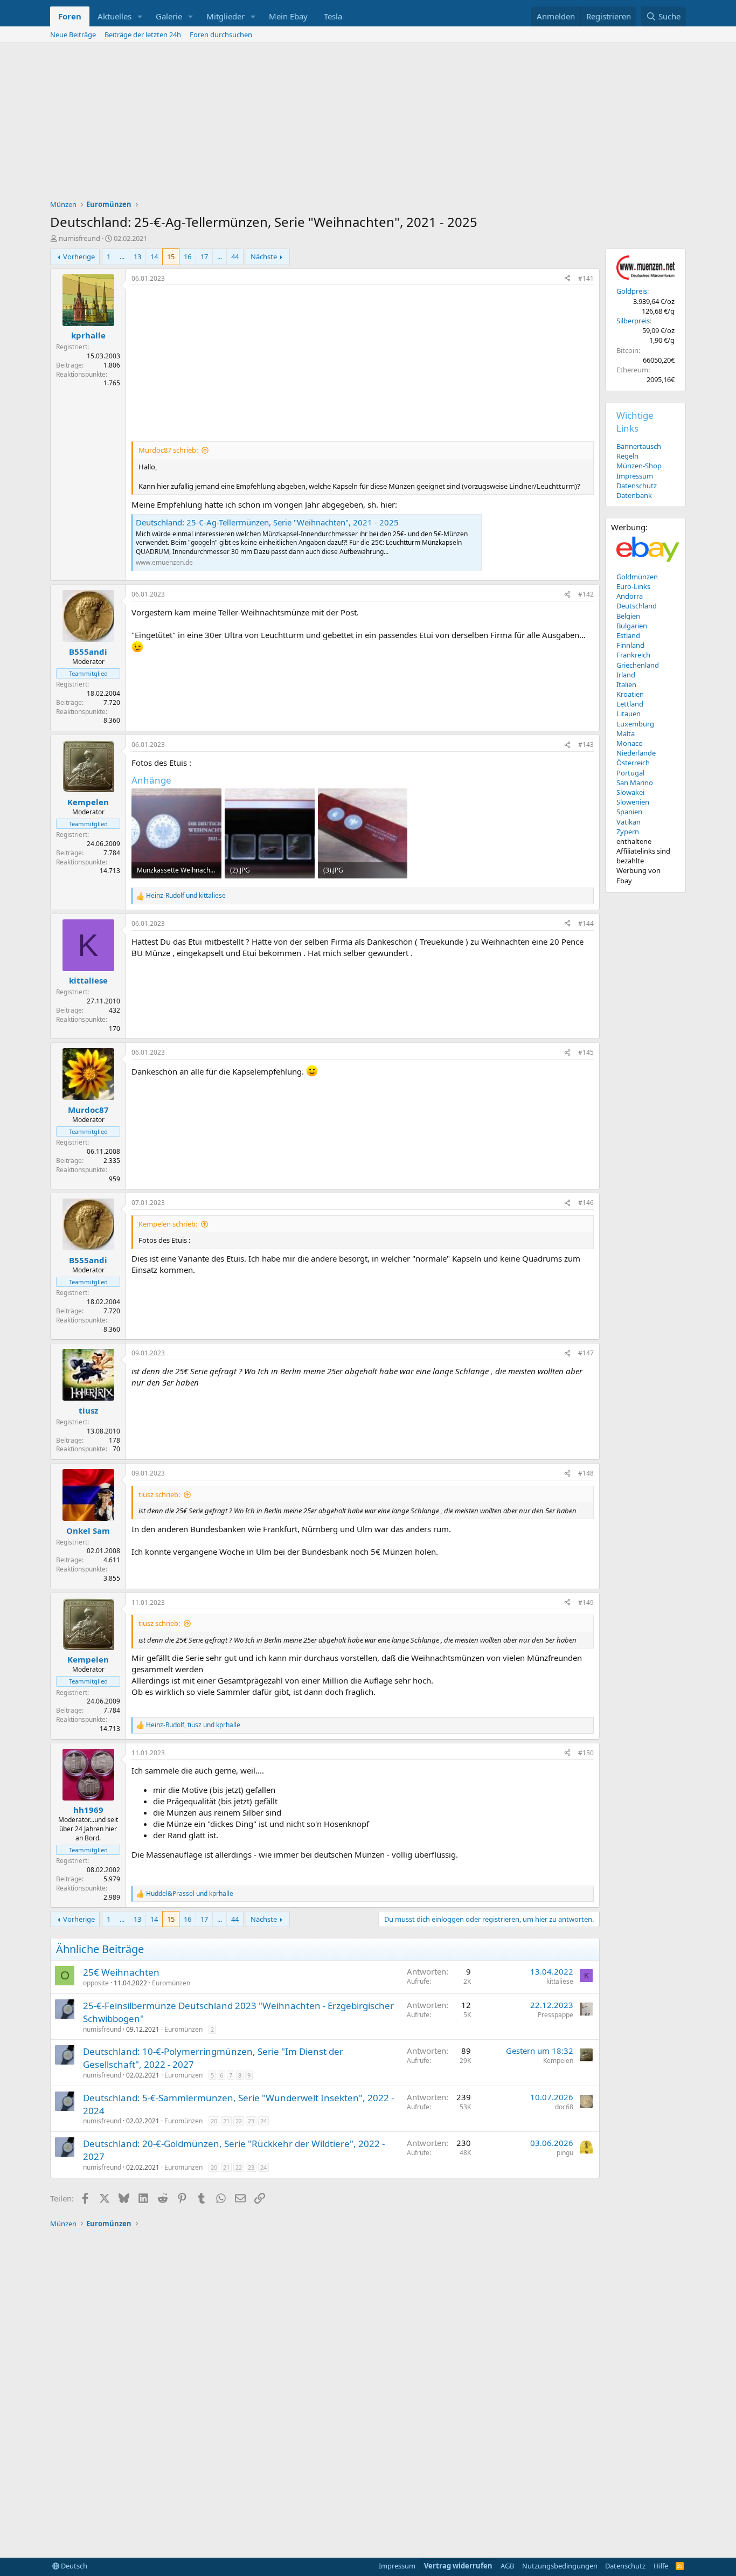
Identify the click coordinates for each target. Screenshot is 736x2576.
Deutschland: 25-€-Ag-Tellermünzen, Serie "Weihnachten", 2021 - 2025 (267, 522)
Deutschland (637, 606)
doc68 (564, 2107)
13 (137, 257)
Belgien (628, 616)
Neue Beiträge (73, 34)
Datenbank (634, 495)
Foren (70, 16)
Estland (628, 635)
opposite (96, 1983)
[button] (140, 16)
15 (171, 257)
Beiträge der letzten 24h (143, 34)
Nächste (264, 257)
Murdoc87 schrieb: (168, 450)
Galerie (169, 16)
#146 (586, 1203)
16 (188, 257)
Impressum (635, 476)
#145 (586, 1052)
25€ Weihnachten (121, 1972)
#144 (586, 923)
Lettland (630, 704)
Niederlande (636, 753)
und (186, 896)
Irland (626, 675)
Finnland (630, 645)
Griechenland (638, 665)
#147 (586, 1353)
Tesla (333, 16)
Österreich (633, 763)
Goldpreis (632, 291)
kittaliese (560, 1981)
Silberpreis (633, 321)
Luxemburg (635, 724)
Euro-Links (633, 586)
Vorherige (79, 257)
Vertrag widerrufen (458, 2566)
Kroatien (630, 694)
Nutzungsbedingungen (560, 2566)
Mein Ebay (288, 16)
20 (214, 2121)
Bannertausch (639, 446)
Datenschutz (637, 486)
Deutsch (73, 2566)
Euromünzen (171, 1983)
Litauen (629, 714)
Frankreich (633, 655)
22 (239, 2121)
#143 (586, 745)
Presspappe (556, 2015)
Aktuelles (114, 16)
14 (154, 257)
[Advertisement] (368, 124)
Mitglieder (225, 16)
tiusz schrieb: (159, 1494)
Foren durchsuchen (221, 34)
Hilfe (661, 2566)
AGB (507, 2566)
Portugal (630, 773)
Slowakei (630, 792)
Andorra (630, 596)
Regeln (627, 456)
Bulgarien (632, 626)
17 (204, 257)
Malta (626, 733)
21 (226, 2121)
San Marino (635, 783)
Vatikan (629, 822)
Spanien (629, 812)
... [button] (122, 257)
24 (263, 2121)
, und (193, 1725)
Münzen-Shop (639, 466)
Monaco (630, 743)
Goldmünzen (637, 577)
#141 (586, 278)
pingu (565, 2153)
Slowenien (633, 802)
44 (235, 257)
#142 (586, 594)
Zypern (628, 832)
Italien (626, 684)
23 (251, 2121)
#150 (586, 1753)
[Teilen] (567, 279)
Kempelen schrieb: (168, 1224)
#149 (586, 1602)
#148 (586, 1473)
